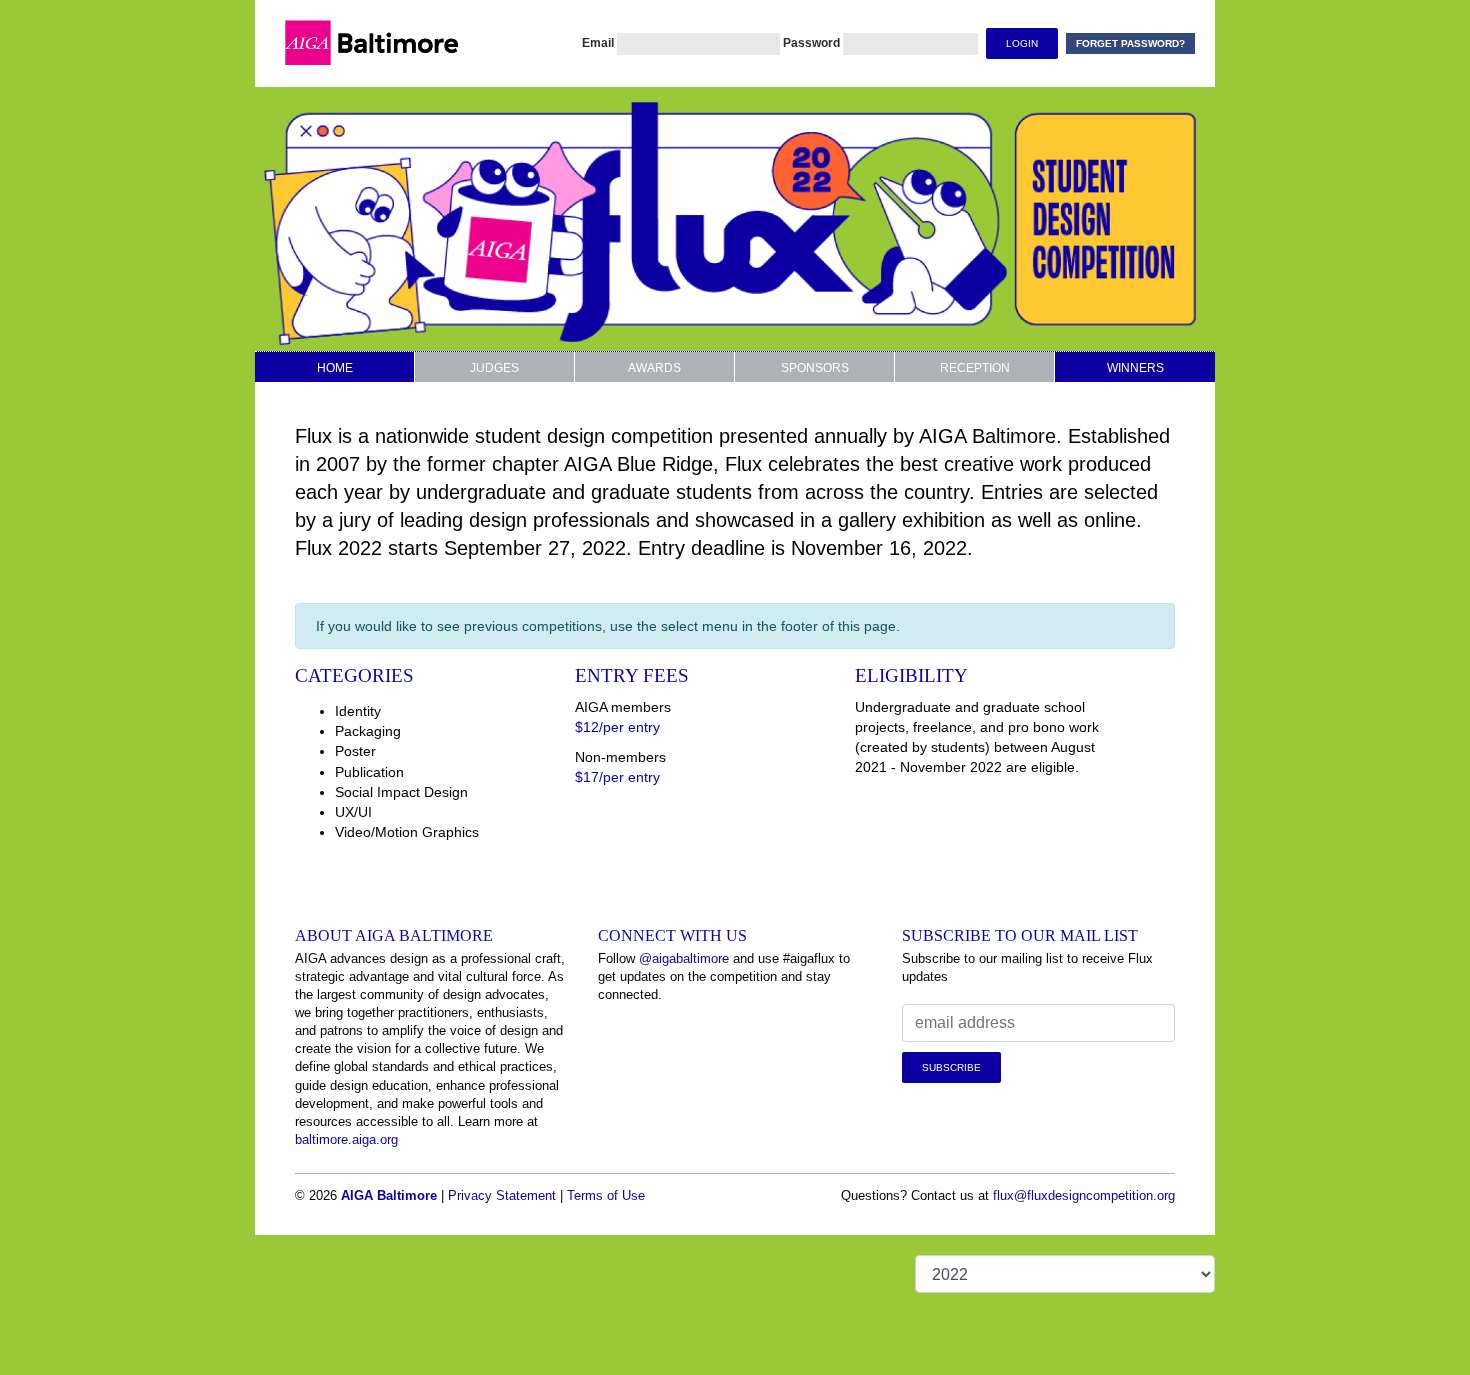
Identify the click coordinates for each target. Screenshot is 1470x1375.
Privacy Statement (502, 1195)
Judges (494, 368)
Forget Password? (1130, 43)
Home (335, 368)
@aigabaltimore (684, 958)
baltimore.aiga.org (346, 1139)
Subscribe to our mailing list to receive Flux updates (1027, 967)
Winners (1135, 368)
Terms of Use (606, 1195)
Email (598, 43)
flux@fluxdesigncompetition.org (1084, 1195)
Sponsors (815, 368)
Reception (975, 368)
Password (811, 43)
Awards (654, 368)
